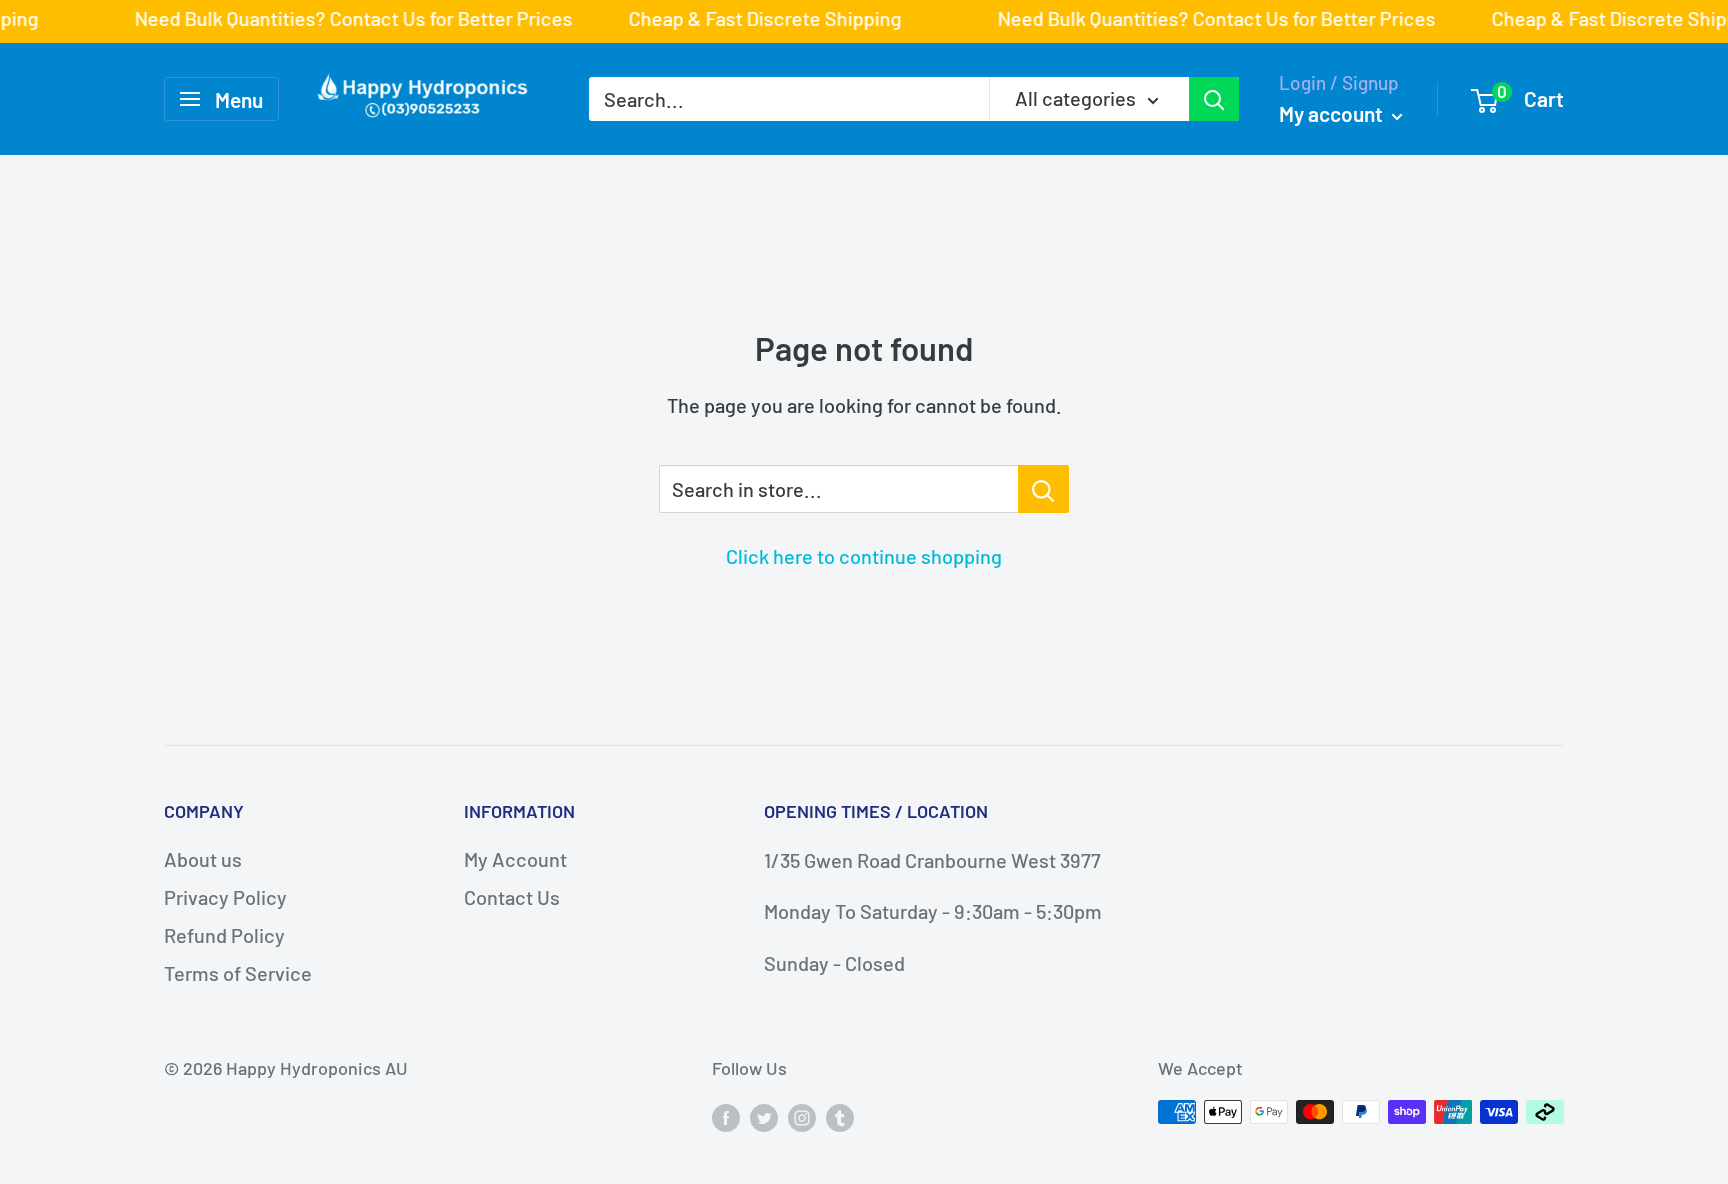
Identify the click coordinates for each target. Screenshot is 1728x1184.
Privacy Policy (225, 897)
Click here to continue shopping (864, 556)
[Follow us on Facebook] (726, 1117)
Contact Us (512, 897)
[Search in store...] (1043, 489)
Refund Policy (224, 935)
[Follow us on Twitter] (764, 1117)
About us (203, 859)
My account (1333, 113)
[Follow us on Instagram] (802, 1117)
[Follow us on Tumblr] (840, 1117)
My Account (515, 859)
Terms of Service (238, 973)
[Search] (1214, 99)
